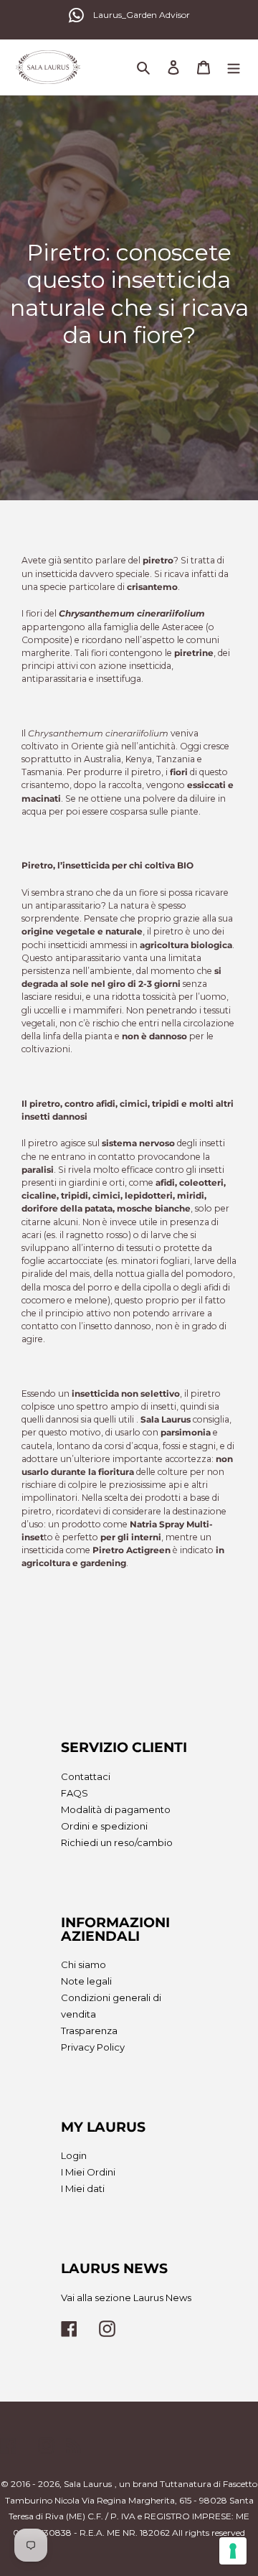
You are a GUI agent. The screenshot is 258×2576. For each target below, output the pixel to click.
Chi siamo (83, 1964)
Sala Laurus (88, 2484)
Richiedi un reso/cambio (117, 1842)
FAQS (75, 1793)
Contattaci (86, 1776)
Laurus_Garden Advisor (142, 15)
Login (74, 2155)
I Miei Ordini (88, 2172)
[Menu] (234, 67)
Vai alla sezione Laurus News (126, 2298)
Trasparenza (89, 2031)
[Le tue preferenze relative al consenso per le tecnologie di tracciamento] (233, 2551)
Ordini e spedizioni (104, 1826)
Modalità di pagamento (116, 1809)
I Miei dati (83, 2188)
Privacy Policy (93, 2047)
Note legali (86, 1981)
